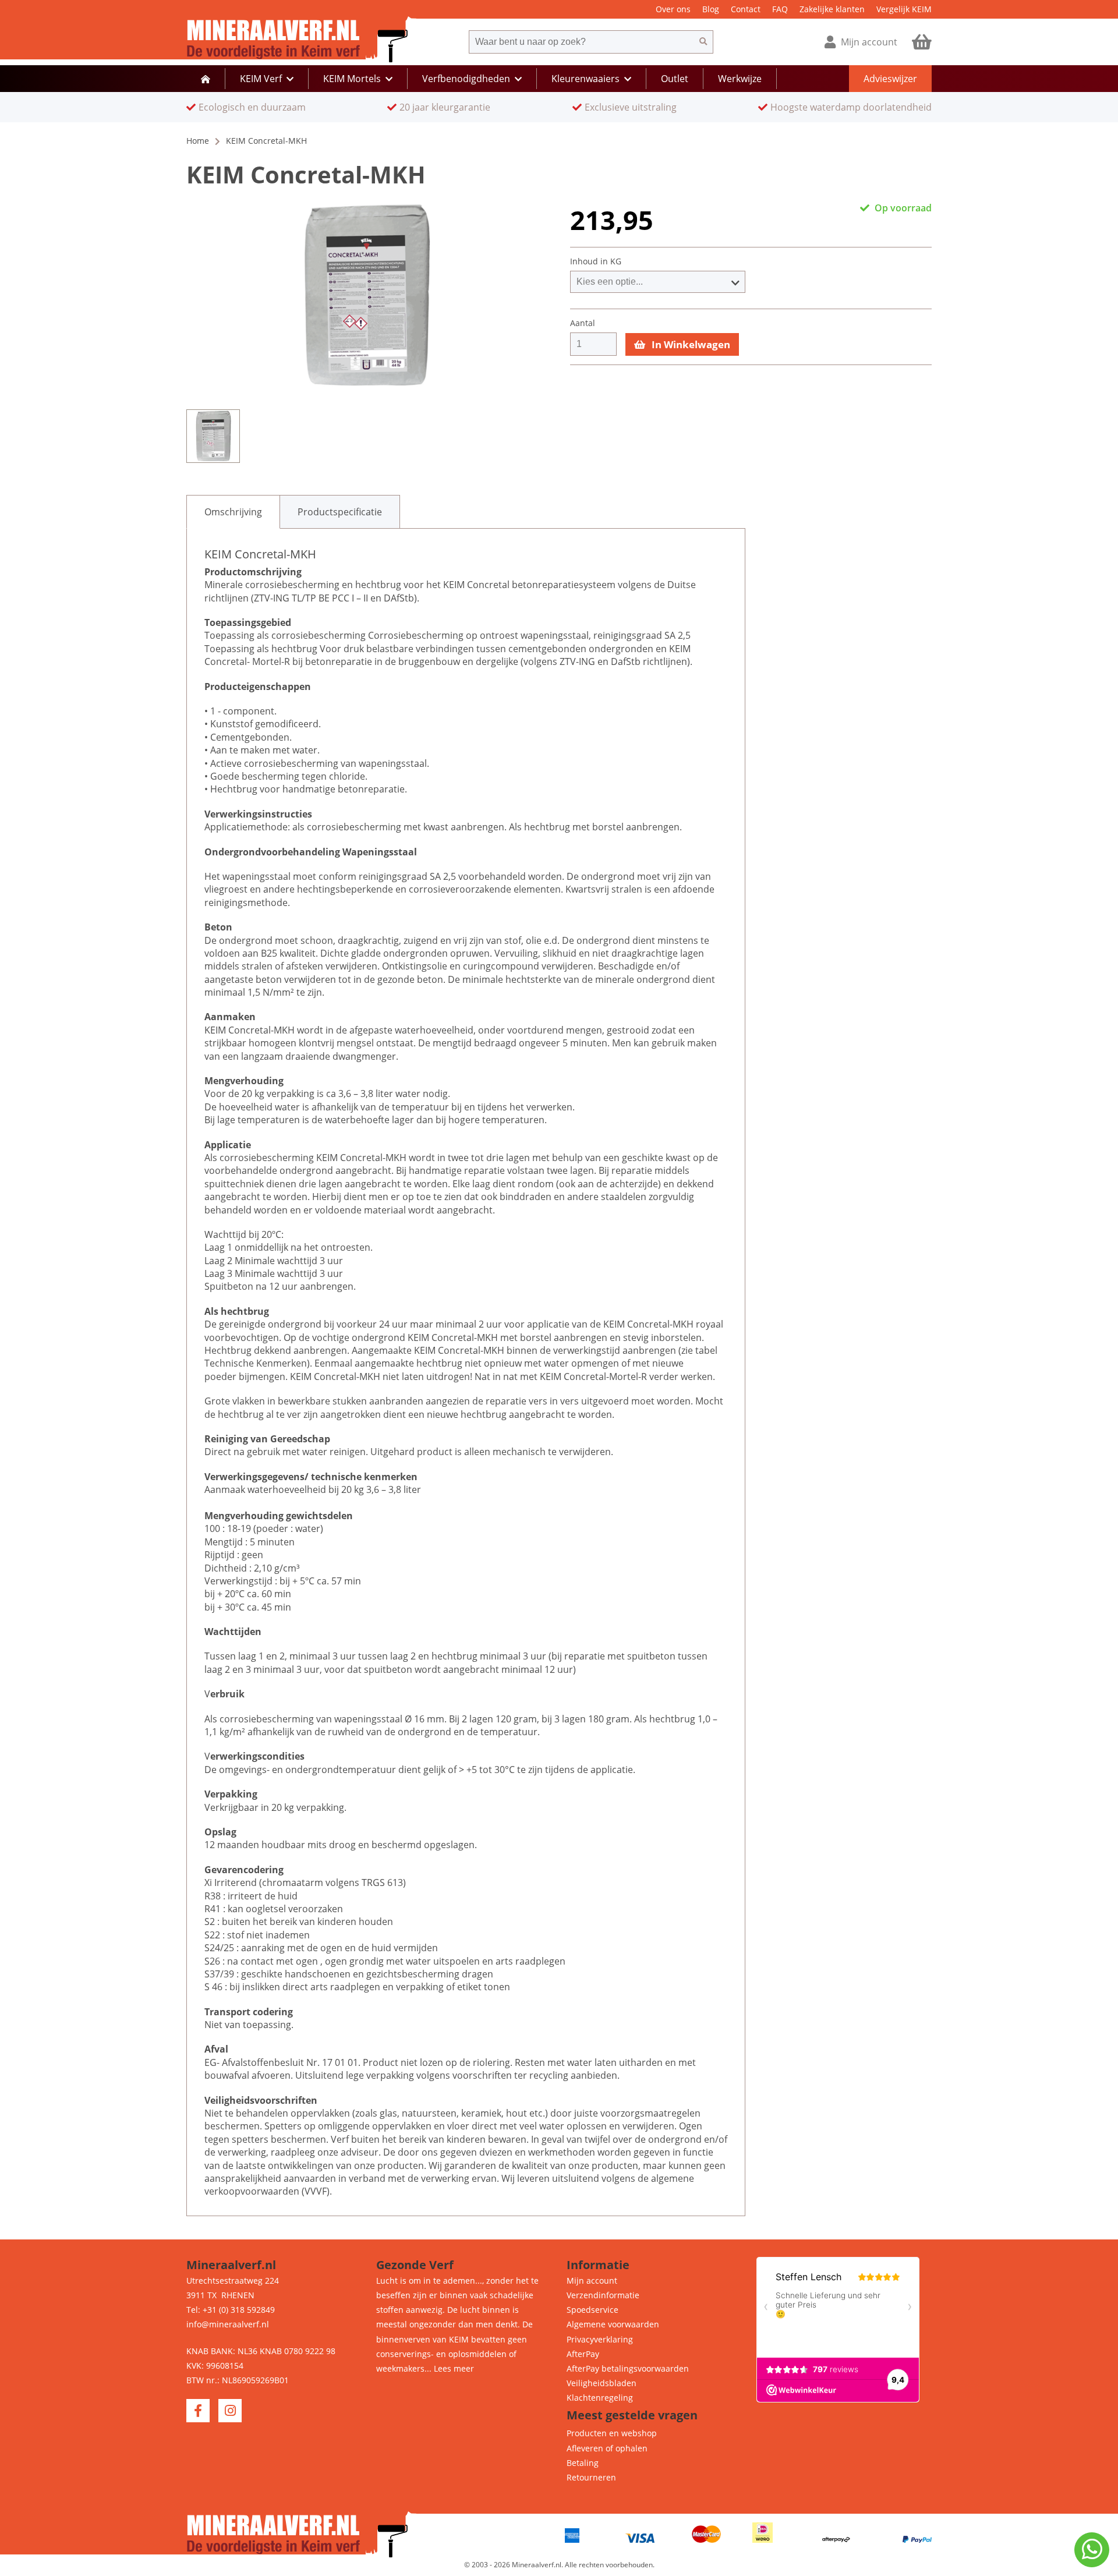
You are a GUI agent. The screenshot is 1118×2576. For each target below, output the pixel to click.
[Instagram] (230, 2411)
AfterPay (583, 2354)
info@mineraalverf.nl (228, 2324)
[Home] (206, 79)
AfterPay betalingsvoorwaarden (628, 2368)
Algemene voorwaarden (613, 2324)
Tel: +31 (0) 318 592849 (231, 2310)
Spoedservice (592, 2310)
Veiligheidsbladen (602, 2383)
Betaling (583, 2463)
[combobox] (581, 42)
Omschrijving (233, 512)
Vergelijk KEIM (904, 9)
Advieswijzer (890, 79)
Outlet (675, 79)
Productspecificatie (340, 512)
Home (198, 141)
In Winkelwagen (690, 344)
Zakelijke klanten (832, 9)
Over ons (673, 9)
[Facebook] (198, 2411)
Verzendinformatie (603, 2295)
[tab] (233, 512)
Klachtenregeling (600, 2398)
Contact (746, 9)
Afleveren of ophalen (607, 2448)
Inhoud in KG (596, 261)
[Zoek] (703, 42)
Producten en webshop (612, 2433)
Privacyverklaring (600, 2339)
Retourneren (591, 2477)
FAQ (780, 9)
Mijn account (592, 2280)
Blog (711, 9)
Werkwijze (740, 79)
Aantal (583, 323)
